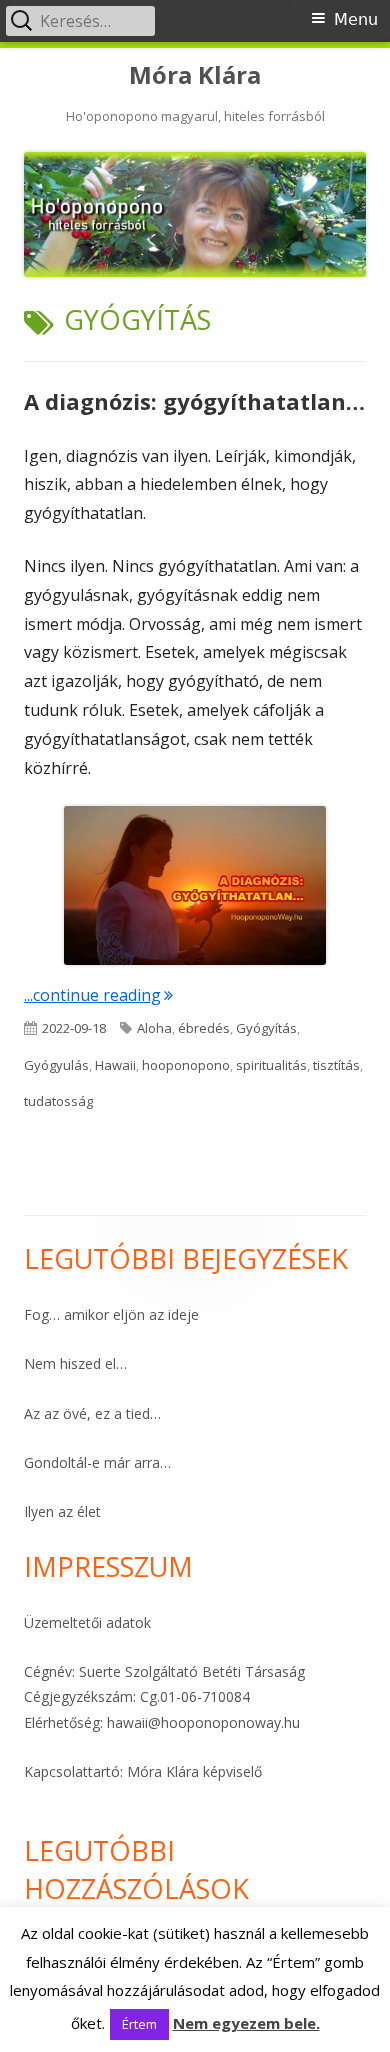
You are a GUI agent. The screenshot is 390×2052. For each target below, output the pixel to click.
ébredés (204, 1028)
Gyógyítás (266, 1028)
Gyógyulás (56, 1065)
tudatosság (58, 1101)
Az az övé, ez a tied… (92, 1413)
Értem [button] (139, 2024)
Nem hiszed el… (75, 1363)
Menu (356, 19)
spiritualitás (271, 1065)
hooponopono (186, 1065)
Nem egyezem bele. (246, 2023)
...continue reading (98, 995)
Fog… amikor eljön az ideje (111, 1314)
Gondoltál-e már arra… (97, 1462)
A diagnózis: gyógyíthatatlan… (194, 401)
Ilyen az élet (62, 1511)
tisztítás (336, 1065)
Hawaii (115, 1065)
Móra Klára (195, 75)
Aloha (154, 1028)
